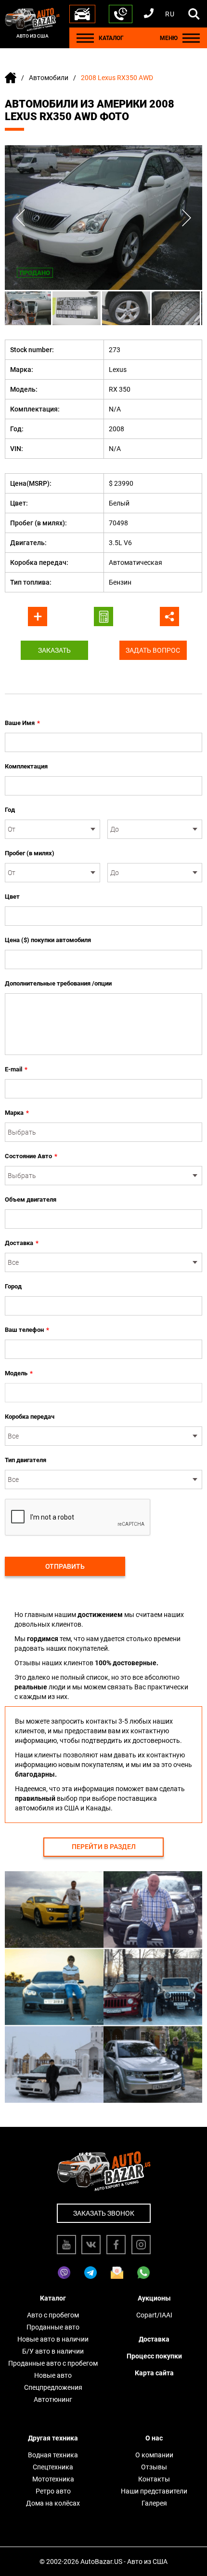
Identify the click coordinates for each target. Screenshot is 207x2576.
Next (187, 218)
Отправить (65, 1566)
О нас (154, 2438)
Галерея (154, 2503)
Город (13, 1286)
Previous (20, 218)
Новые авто (53, 2375)
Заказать (54, 650)
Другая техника (53, 2438)
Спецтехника (53, 2467)
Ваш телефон (27, 1330)
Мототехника (53, 2479)
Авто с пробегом (53, 2315)
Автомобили (49, 78)
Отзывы (154, 2467)
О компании (154, 2455)
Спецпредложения (53, 2387)
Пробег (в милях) (30, 853)
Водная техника (53, 2455)
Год (10, 810)
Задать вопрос (153, 650)
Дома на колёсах (53, 2503)
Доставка (22, 1243)
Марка (17, 1113)
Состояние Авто (31, 1156)
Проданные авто (53, 2327)
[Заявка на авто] (82, 14)
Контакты (154, 2479)
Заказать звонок (104, 2213)
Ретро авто (53, 2491)
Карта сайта (154, 2373)
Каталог (53, 2298)
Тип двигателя (26, 1460)
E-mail (16, 1069)
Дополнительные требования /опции (58, 983)
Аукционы (154, 2298)
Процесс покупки (154, 2356)
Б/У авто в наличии (53, 2351)
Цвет (12, 897)
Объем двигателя (31, 1199)
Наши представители (154, 2491)
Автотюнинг (53, 2399)
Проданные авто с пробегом (53, 2363)
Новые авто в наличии (53, 2339)
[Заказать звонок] (121, 14)
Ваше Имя (22, 723)
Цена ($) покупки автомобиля (48, 940)
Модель (19, 1373)
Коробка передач (30, 1417)
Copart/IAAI (154, 2315)
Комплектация (26, 766)
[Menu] (85, 38)
